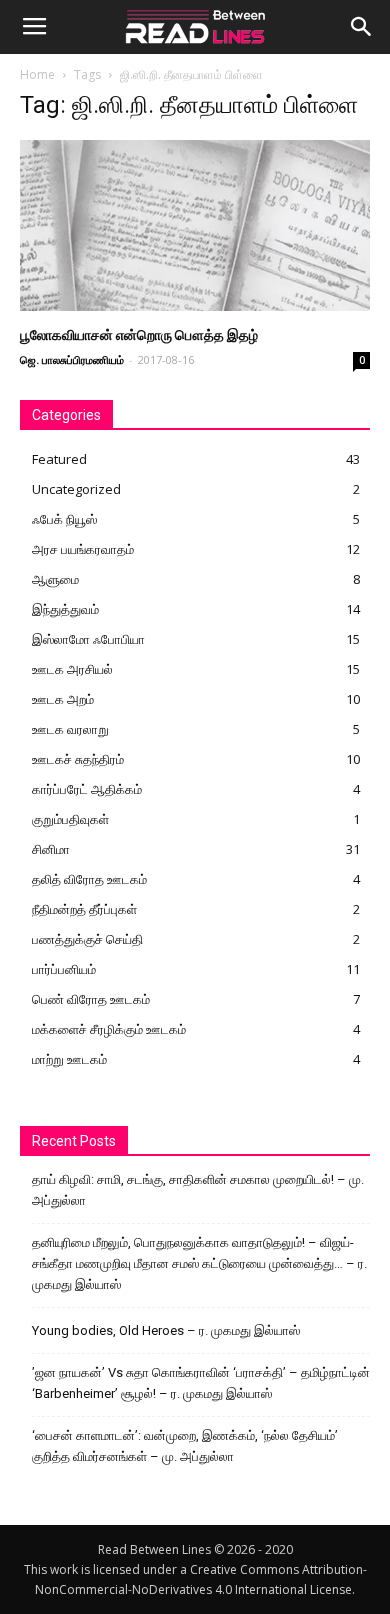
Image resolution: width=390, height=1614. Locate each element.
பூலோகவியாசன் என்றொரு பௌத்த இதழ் (139, 335)
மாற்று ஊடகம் (69, 1059)
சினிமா (51, 849)
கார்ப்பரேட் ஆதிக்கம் (87, 789)
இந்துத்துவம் (65, 609)
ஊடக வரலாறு (70, 729)
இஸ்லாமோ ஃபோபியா (88, 639)
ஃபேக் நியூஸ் (64, 519)
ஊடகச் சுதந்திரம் (78, 759)
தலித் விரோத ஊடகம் (89, 879)
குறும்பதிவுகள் (70, 819)
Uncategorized (76, 489)
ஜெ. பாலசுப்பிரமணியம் (72, 359)
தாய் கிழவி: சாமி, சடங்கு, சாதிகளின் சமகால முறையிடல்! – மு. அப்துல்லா (198, 1190)
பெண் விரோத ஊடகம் (91, 999)
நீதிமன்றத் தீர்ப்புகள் (84, 909)
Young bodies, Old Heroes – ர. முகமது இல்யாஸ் (166, 1330)
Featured (59, 459)
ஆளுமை (55, 579)
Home (37, 74)
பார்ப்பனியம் (64, 969)
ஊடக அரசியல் (72, 669)
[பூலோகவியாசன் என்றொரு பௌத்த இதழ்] (195, 225)
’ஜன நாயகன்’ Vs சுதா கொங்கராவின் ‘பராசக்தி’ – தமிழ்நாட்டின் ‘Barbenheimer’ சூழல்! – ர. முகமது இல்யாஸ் (201, 1383)
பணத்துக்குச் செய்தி (87, 939)
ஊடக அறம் (63, 699)
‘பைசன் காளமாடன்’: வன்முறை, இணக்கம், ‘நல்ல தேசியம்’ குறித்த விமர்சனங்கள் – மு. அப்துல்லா (185, 1446)
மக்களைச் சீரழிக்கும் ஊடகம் (109, 1029)
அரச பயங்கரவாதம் (83, 549)
